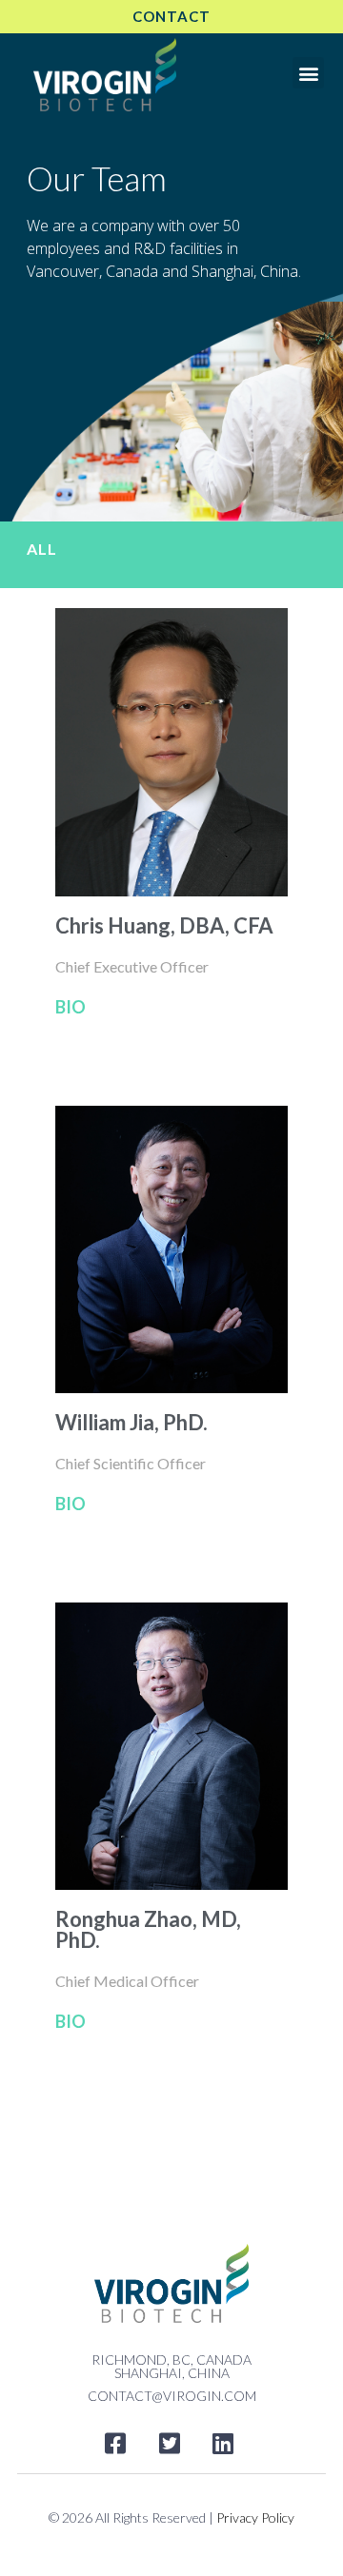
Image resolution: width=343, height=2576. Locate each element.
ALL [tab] (42, 549)
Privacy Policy (255, 2517)
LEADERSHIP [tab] (77, 2154)
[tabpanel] (171, 1331)
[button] (308, 73)
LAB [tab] (43, 2112)
